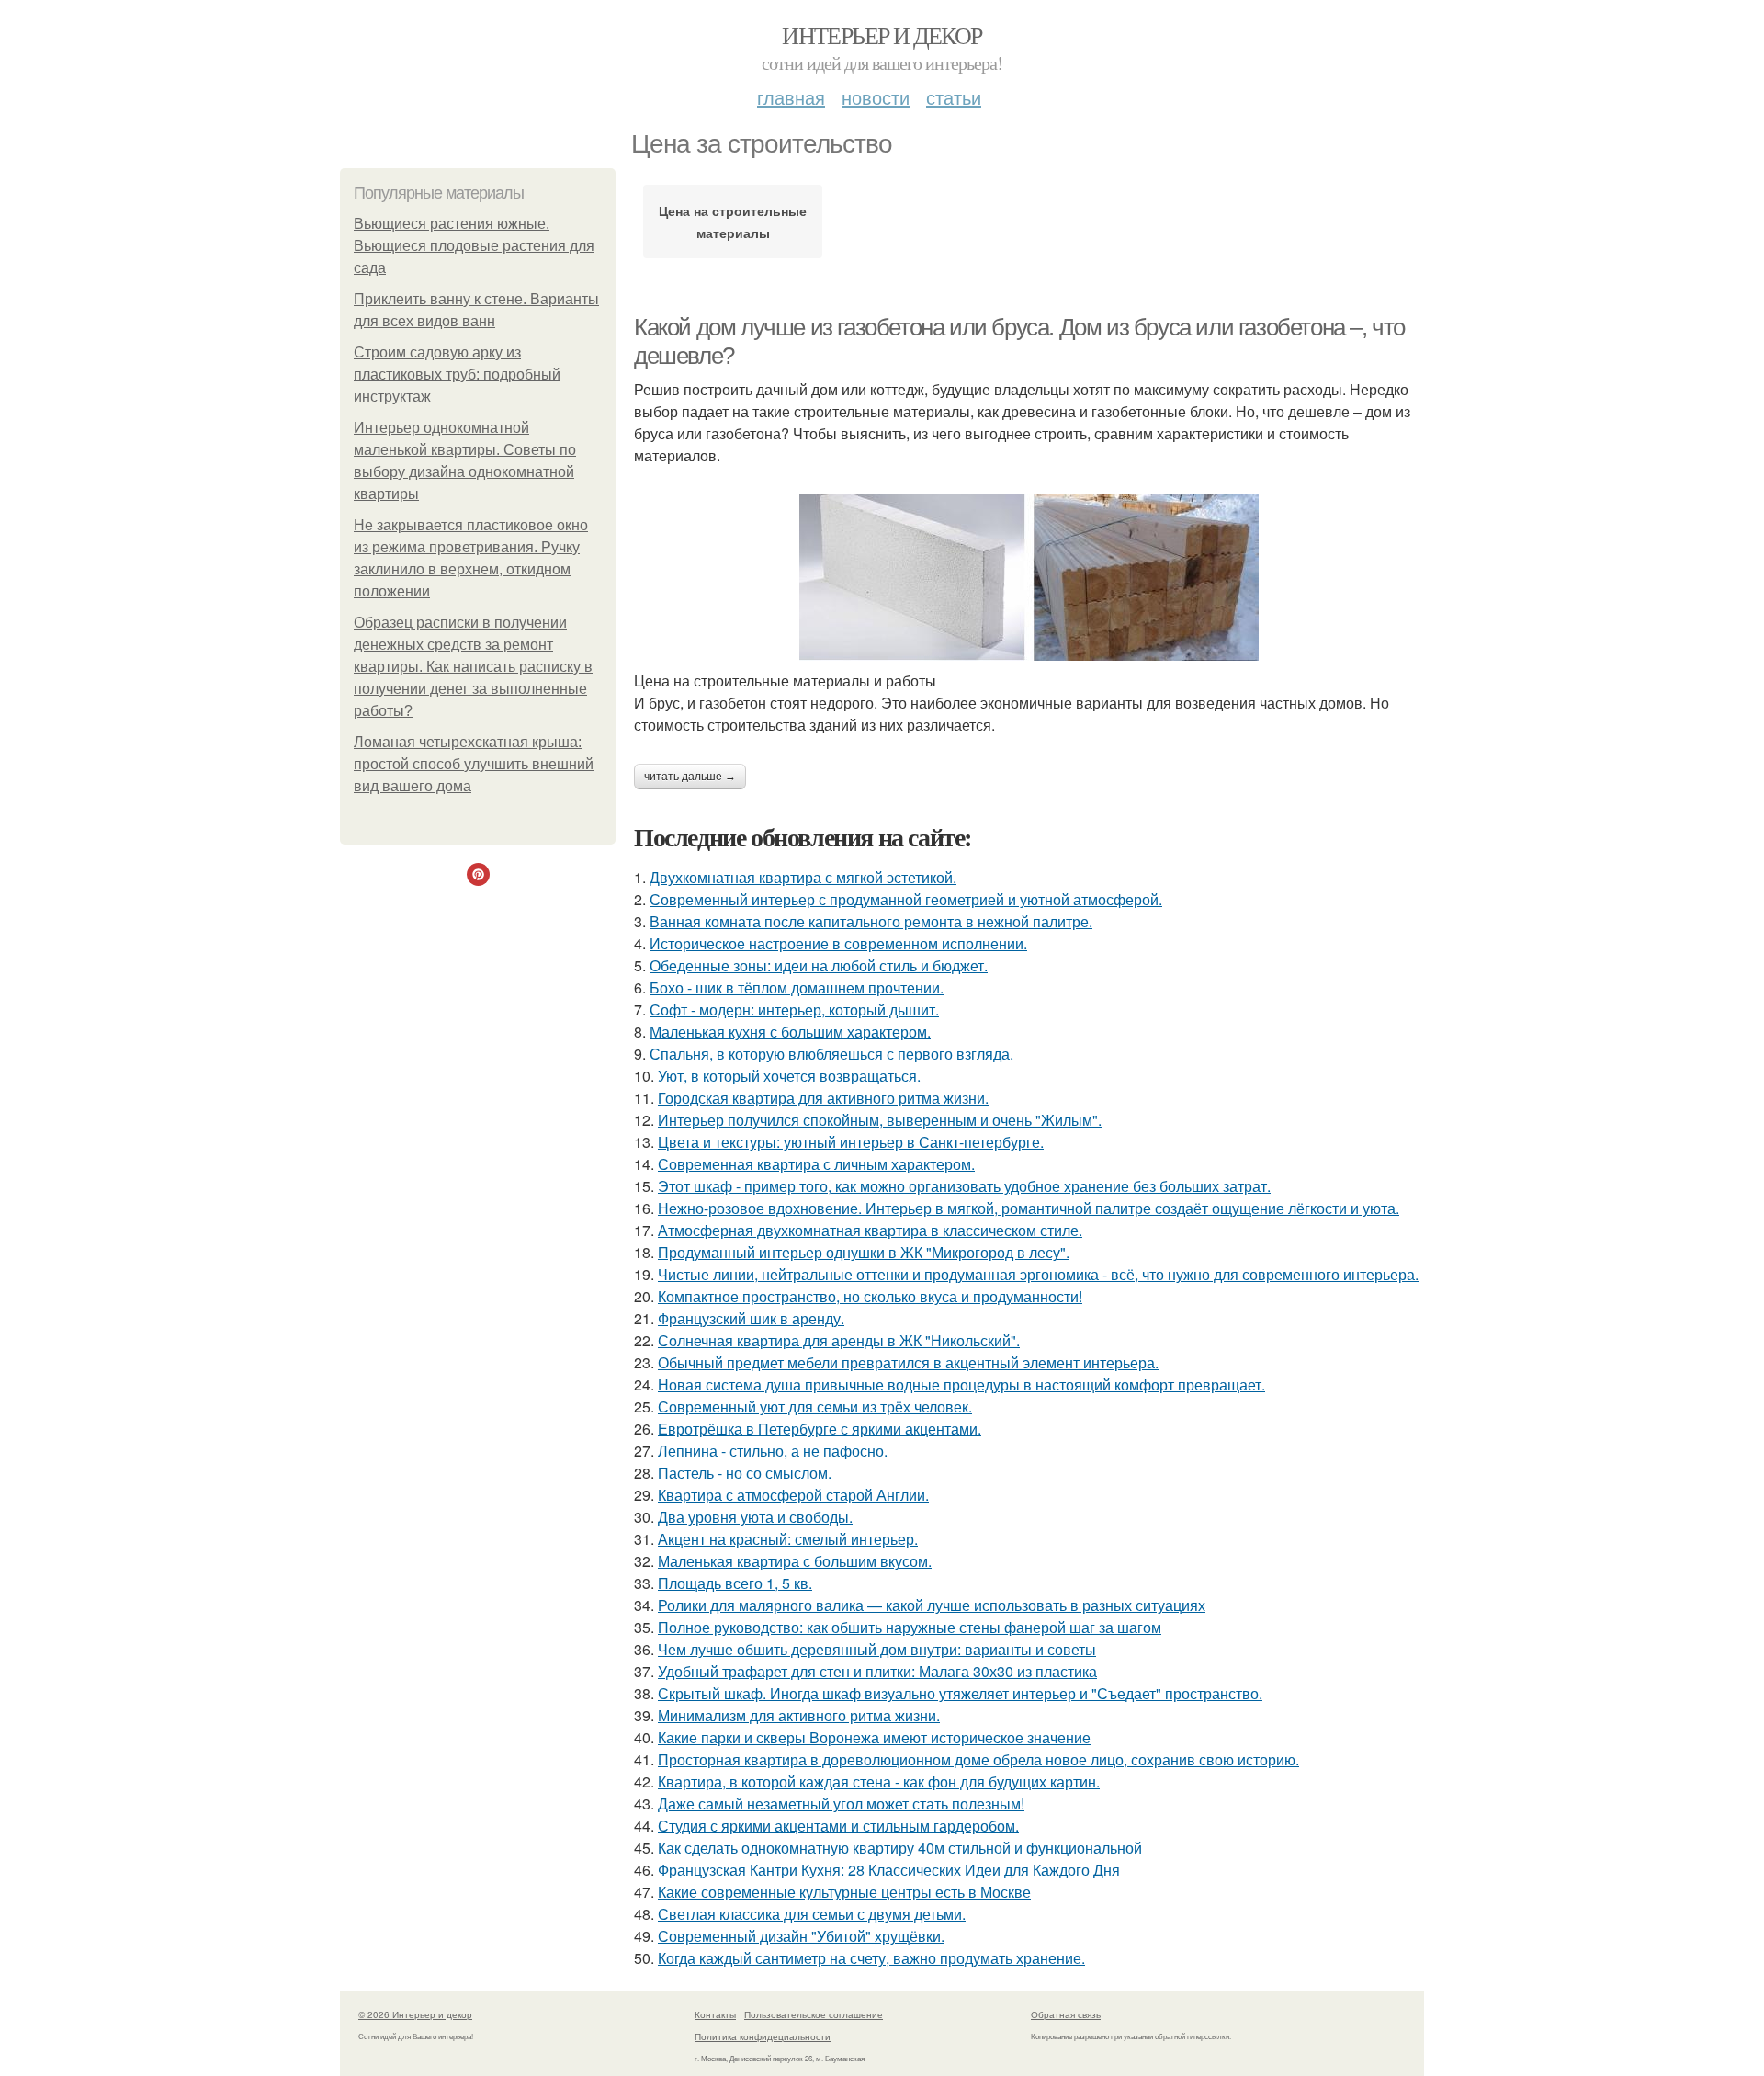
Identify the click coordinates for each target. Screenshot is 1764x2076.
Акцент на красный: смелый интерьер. (788, 1539)
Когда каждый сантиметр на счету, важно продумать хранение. (871, 1958)
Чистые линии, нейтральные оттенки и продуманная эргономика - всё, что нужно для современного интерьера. (1038, 1274)
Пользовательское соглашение (814, 2014)
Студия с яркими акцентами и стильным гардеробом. (838, 1826)
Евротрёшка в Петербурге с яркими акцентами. (820, 1429)
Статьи (954, 97)
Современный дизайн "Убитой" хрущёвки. (801, 1936)
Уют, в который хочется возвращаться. (789, 1076)
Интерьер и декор (882, 35)
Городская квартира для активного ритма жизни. (823, 1098)
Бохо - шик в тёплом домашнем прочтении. (797, 987)
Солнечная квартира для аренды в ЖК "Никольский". (839, 1340)
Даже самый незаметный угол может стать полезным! (841, 1804)
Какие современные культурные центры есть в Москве (844, 1892)
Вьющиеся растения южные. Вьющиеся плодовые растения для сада (474, 246)
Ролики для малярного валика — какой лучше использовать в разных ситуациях (932, 1605)
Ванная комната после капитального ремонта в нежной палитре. (871, 921)
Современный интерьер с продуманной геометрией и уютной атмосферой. (906, 899)
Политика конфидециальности (763, 2036)
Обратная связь (1066, 2014)
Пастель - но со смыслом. (745, 1473)
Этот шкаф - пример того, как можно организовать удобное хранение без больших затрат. (964, 1186)
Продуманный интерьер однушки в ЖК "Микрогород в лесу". (864, 1252)
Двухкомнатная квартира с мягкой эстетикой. (803, 877)
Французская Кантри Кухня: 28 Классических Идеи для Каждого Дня (889, 1870)
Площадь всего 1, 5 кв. (735, 1583)
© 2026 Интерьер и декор (415, 2014)
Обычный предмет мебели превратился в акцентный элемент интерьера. (908, 1362)
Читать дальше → (690, 777)
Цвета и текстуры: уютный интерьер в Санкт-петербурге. (851, 1142)
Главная (791, 97)
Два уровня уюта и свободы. (755, 1517)
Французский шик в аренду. (751, 1318)
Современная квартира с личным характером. (816, 1164)
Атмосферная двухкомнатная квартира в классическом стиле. (870, 1230)
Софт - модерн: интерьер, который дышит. (794, 1010)
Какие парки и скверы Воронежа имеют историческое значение (874, 1737)
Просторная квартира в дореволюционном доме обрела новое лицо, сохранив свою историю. (978, 1759)
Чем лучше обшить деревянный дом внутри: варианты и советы (877, 1649)
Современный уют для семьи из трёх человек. (815, 1407)
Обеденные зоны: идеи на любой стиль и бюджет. (819, 965)
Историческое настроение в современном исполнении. (838, 943)
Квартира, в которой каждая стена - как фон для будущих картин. (879, 1781)
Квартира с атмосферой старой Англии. (793, 1495)
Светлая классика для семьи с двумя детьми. (812, 1914)
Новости (876, 97)
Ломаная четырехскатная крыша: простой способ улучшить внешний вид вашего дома (474, 764)
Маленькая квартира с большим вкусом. (795, 1561)
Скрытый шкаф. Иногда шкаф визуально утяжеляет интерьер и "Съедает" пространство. (960, 1693)
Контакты (715, 2014)
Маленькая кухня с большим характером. (790, 1032)
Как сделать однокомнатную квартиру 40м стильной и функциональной (900, 1848)
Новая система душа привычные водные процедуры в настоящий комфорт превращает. (961, 1384)
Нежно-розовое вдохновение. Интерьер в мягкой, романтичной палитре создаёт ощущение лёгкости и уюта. (1029, 1208)
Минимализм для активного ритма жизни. (799, 1715)
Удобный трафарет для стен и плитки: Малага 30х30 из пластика (877, 1671)
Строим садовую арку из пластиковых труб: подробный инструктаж (457, 374)
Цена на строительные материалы (733, 221)
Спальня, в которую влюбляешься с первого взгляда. (831, 1054)
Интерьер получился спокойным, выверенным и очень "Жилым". (880, 1120)
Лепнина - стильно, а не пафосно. (773, 1451)
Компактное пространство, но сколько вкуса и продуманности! (870, 1296)
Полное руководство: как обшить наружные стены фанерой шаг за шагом (910, 1627)
